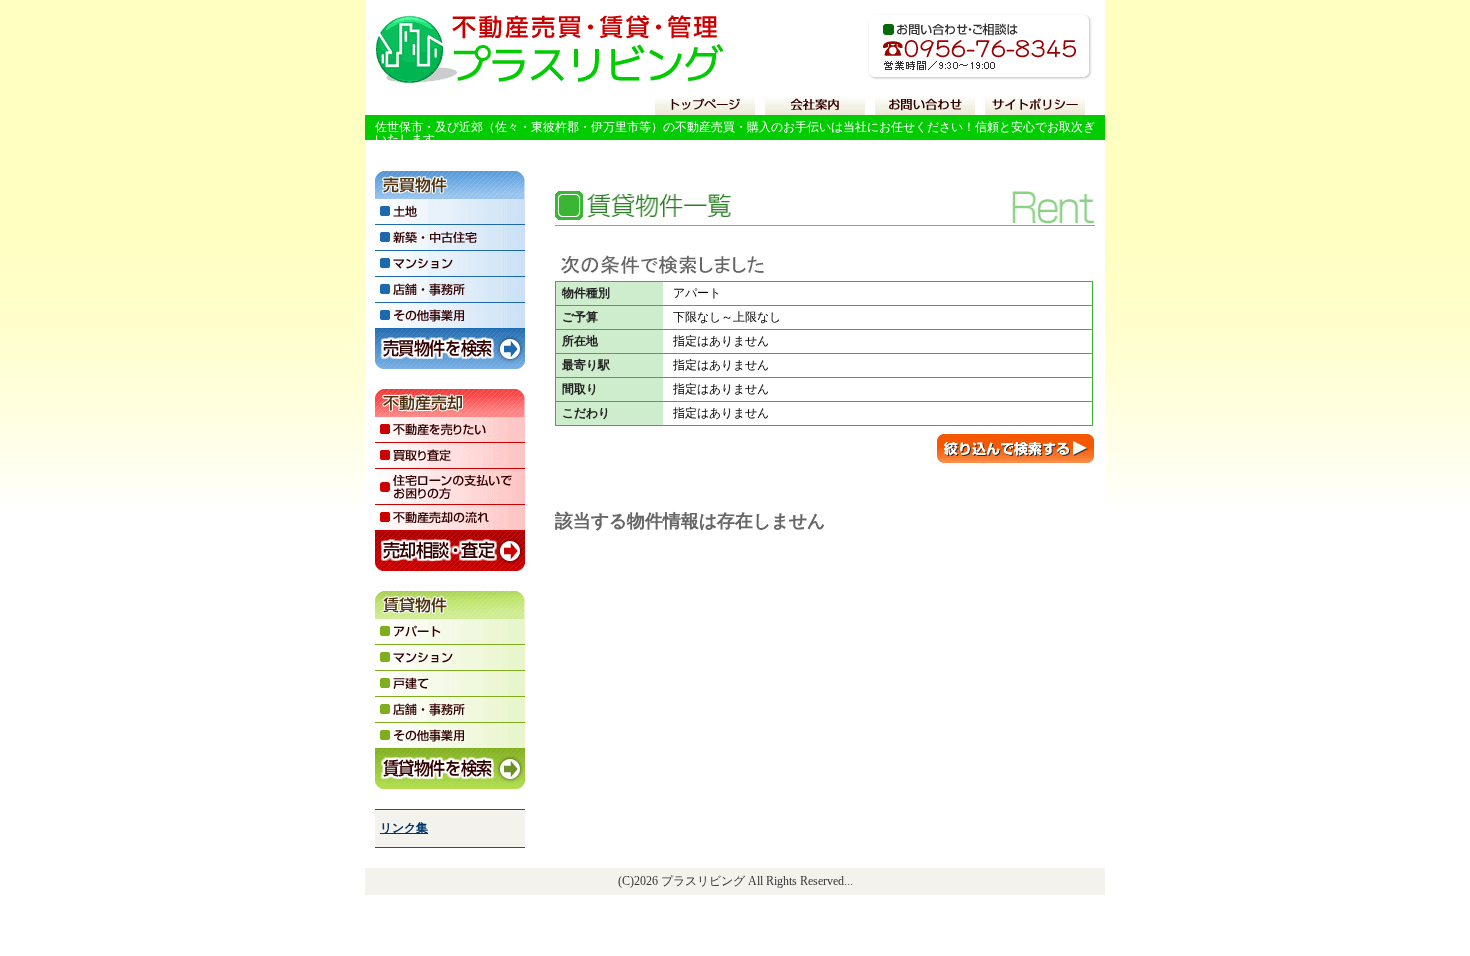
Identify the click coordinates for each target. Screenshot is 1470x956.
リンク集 (404, 828)
